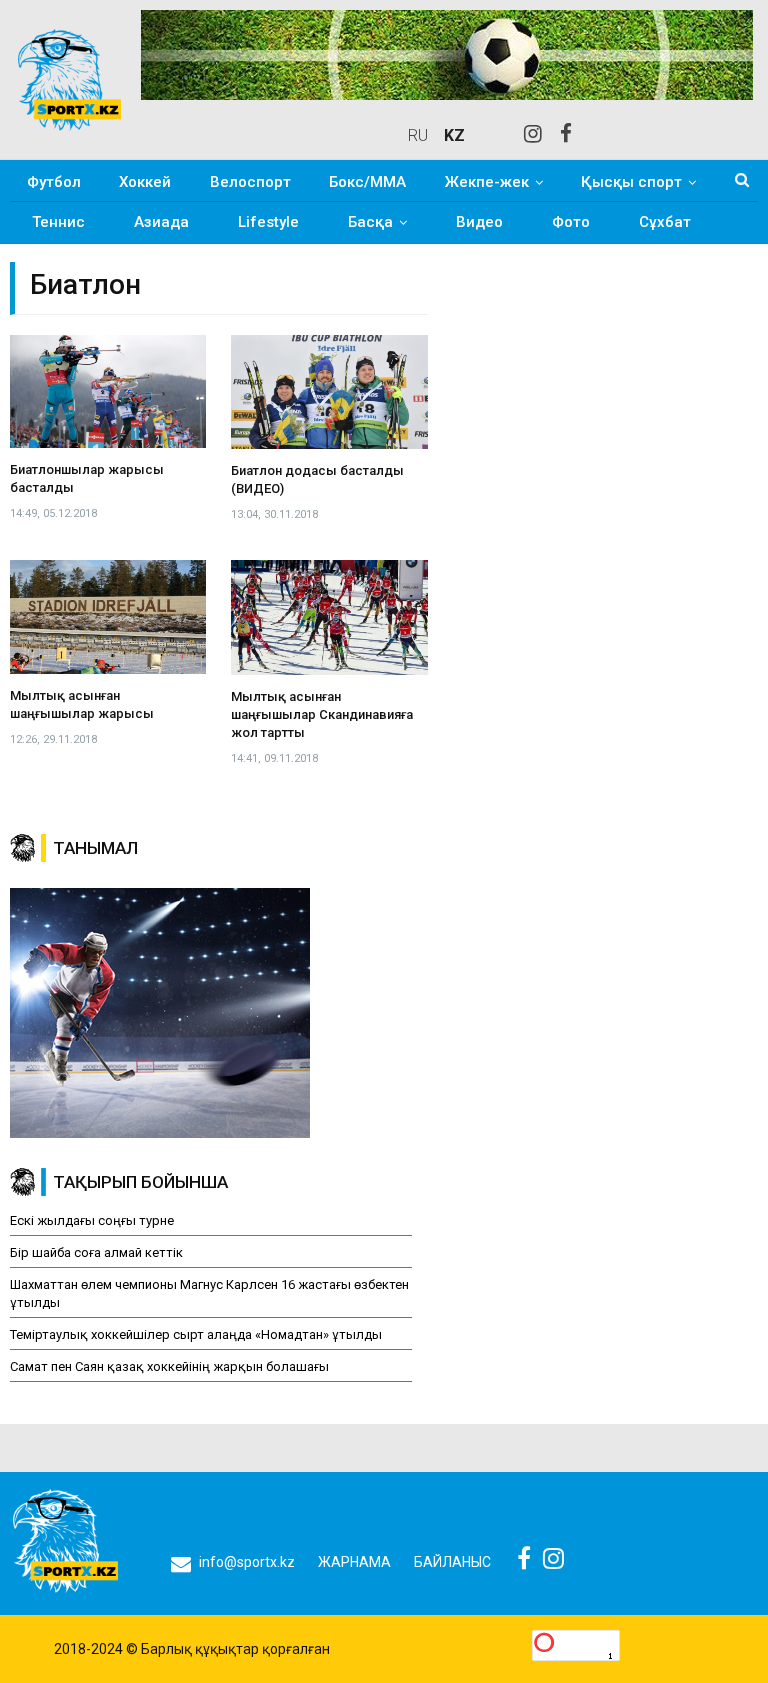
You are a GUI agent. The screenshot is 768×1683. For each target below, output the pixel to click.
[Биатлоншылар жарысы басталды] (108, 392)
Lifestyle (268, 222)
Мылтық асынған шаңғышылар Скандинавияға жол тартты (322, 714)
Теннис (58, 222)
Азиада (161, 222)
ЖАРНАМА (354, 1562)
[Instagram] (533, 135)
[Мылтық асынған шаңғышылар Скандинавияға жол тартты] (329, 617)
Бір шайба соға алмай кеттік (96, 1252)
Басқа (370, 222)
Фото (571, 222)
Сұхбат (665, 222)
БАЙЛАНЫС (452, 1562)
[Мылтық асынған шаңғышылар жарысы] (108, 617)
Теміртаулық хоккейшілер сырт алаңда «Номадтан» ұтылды (196, 1334)
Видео (479, 222)
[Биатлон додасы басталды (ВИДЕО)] (329, 392)
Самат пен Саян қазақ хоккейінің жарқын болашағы (169, 1366)
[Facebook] (566, 135)
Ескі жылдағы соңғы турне (92, 1220)
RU (418, 135)
